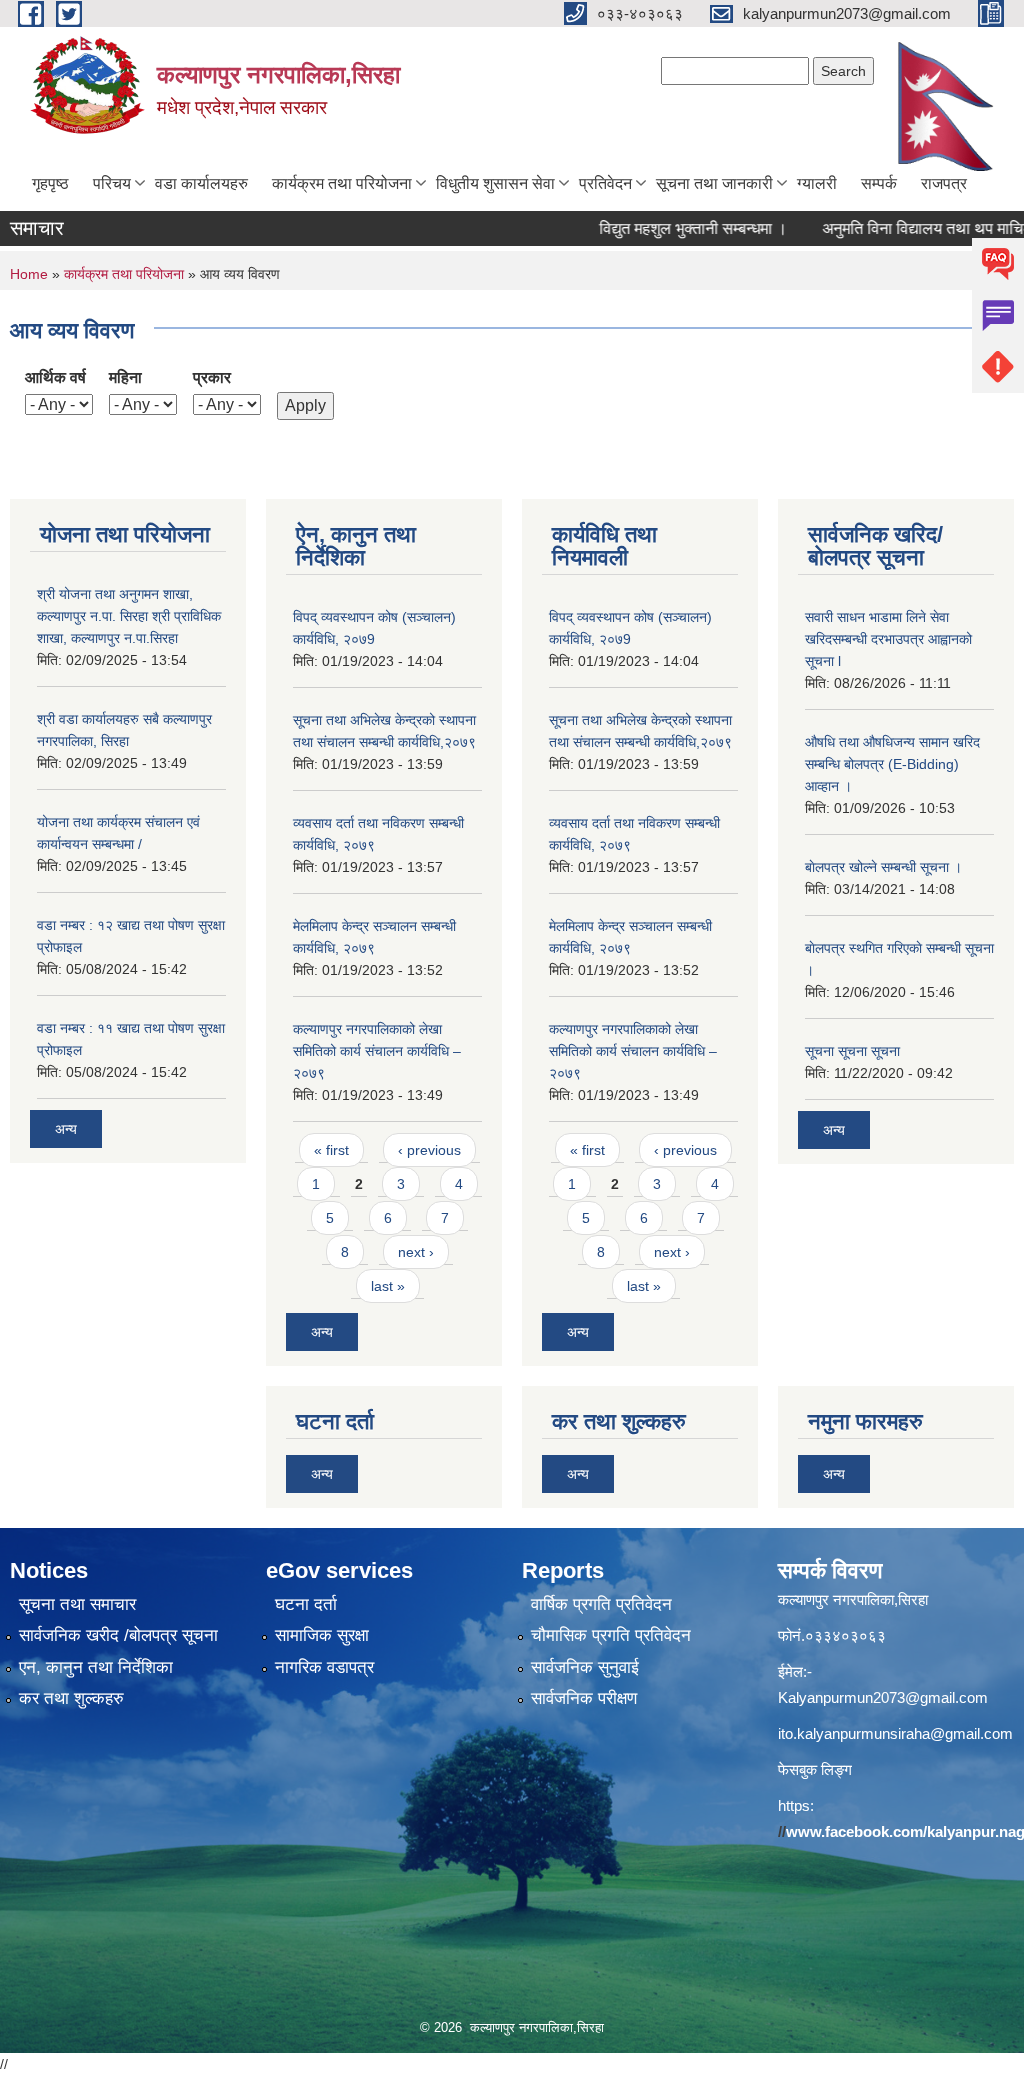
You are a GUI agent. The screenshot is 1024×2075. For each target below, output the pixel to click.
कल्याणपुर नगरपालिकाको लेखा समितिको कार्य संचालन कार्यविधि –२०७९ (377, 1051)
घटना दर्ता (306, 1604)
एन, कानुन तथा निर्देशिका (96, 1667)
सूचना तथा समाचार (77, 1604)
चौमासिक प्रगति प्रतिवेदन (611, 1635)
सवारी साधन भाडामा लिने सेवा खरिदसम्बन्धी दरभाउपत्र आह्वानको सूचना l (888, 639)
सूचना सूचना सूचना (852, 1051)
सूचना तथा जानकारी (714, 183)
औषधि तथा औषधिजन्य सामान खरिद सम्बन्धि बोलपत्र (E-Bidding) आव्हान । (892, 764)
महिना (125, 377)
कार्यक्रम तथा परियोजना (342, 183)
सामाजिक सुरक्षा (322, 1635)
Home (29, 274)
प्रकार (212, 377)
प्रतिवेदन (605, 183)
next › (416, 1252)
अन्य (66, 1129)
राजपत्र (944, 183)
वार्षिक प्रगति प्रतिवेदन (601, 1604)
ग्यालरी (817, 183)
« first (331, 1150)
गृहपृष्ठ (50, 183)
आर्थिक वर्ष (55, 377)
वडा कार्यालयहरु (201, 183)
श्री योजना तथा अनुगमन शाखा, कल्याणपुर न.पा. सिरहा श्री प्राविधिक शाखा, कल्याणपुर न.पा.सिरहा (129, 616)
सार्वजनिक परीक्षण (584, 1698)
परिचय (112, 183)
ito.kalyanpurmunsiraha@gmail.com (895, 1733)
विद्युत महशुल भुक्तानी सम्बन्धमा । (661, 228)
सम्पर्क (879, 183)
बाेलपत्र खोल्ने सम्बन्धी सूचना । (883, 867)
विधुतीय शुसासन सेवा (495, 183)
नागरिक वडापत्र (324, 1667)
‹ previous (429, 1150)
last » (388, 1286)
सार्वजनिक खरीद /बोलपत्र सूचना (118, 1635)
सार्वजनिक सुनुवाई (585, 1667)
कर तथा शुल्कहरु (71, 1698)
